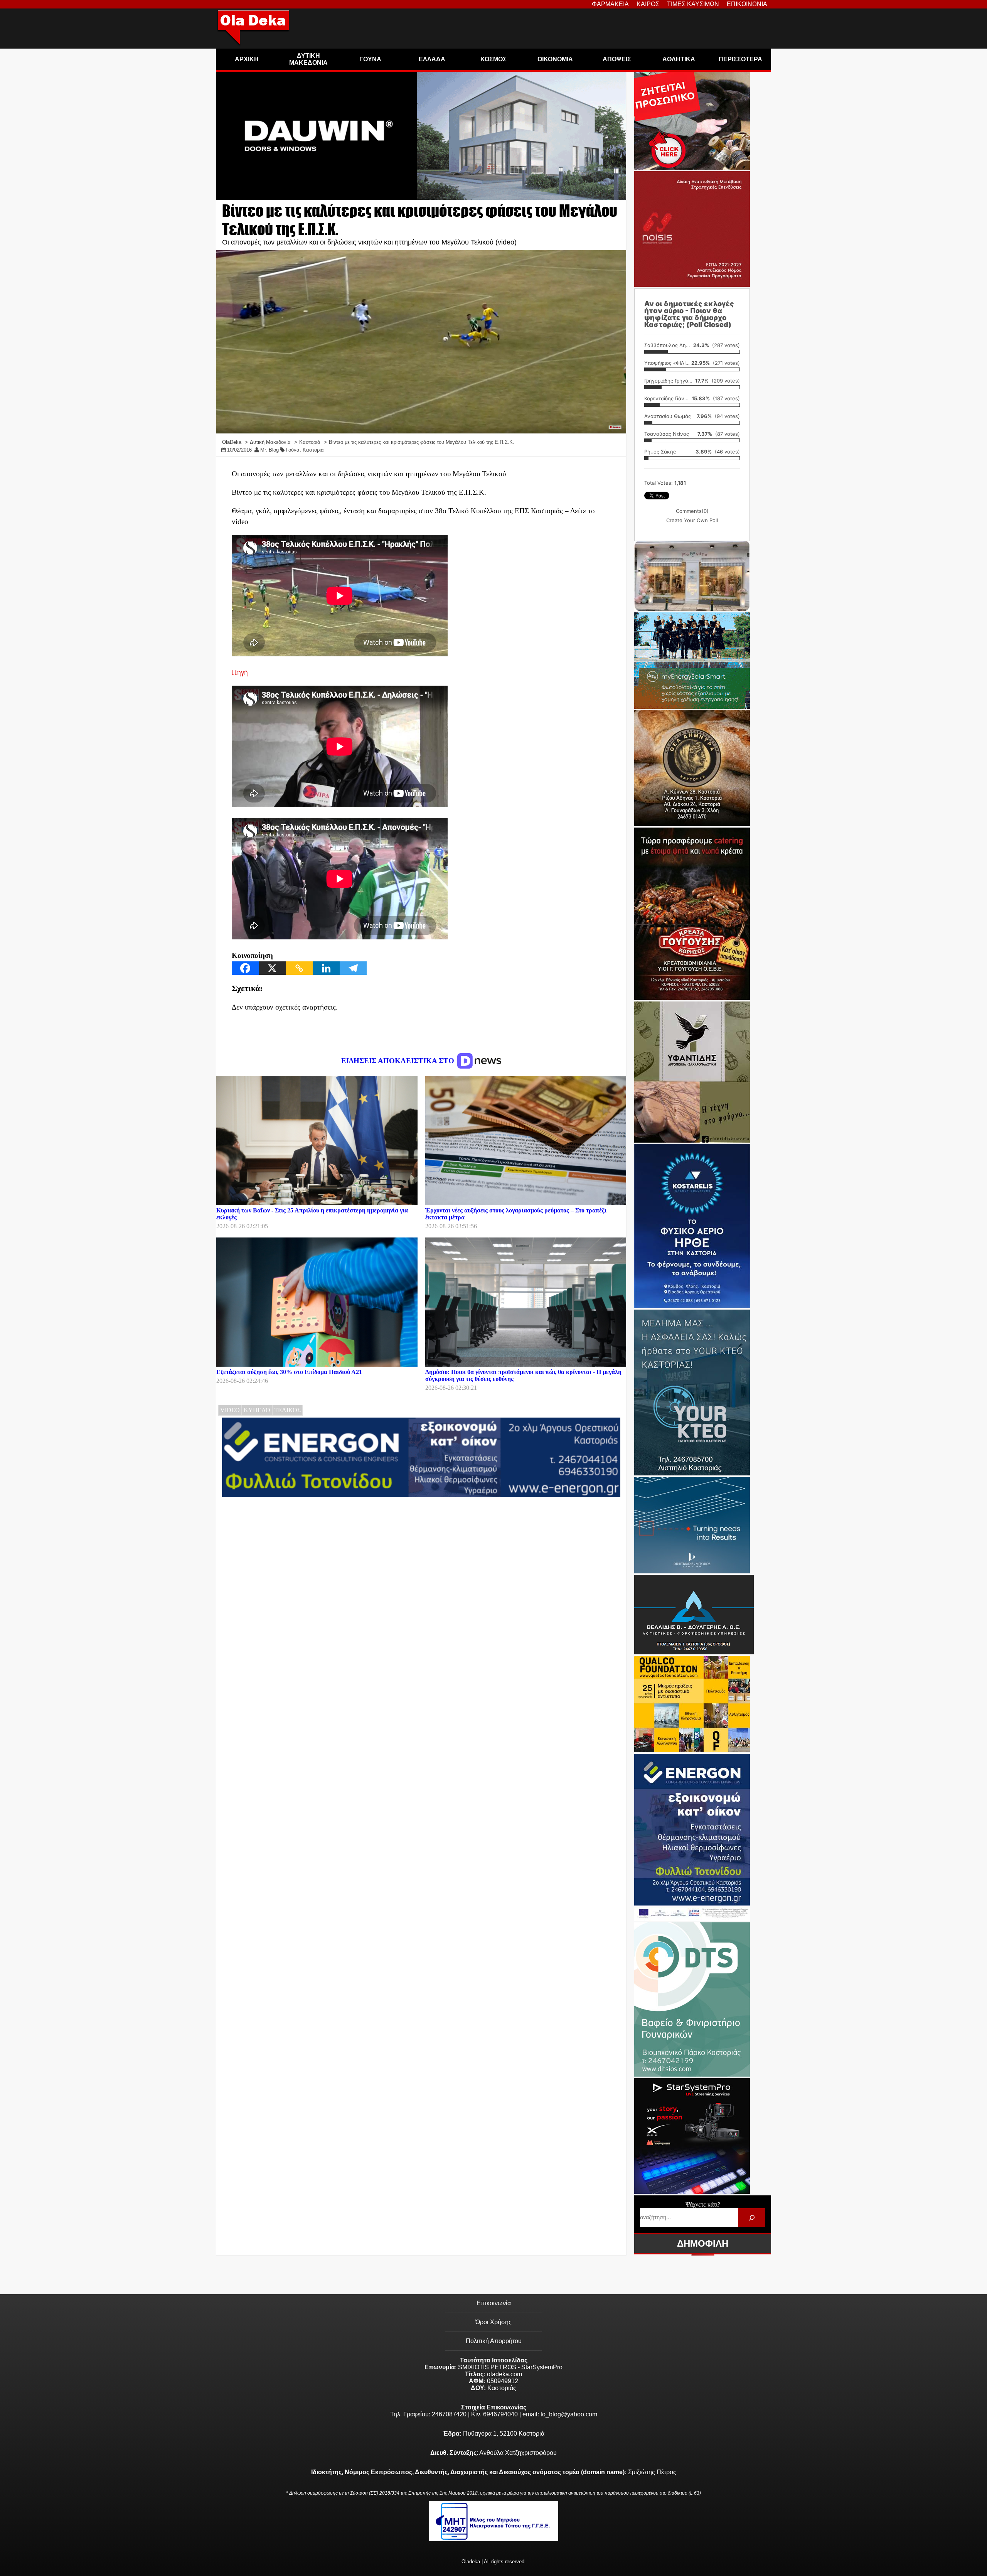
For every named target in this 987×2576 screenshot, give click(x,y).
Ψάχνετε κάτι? (703, 2204)
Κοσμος (493, 59)
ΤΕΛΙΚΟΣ (287, 1410)
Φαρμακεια (610, 4)
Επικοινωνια (747, 4)
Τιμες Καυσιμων (693, 4)
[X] (272, 968)
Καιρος (648, 4)
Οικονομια (555, 59)
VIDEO (230, 1410)
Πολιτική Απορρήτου (494, 2341)
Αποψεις (617, 59)
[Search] (752, 2218)
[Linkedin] (326, 968)
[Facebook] (245, 968)
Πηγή (240, 672)
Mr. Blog (269, 450)
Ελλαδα (432, 59)
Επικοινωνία (494, 2303)
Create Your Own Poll (692, 520)
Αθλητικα (679, 59)
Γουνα (370, 59)
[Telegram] (353, 968)
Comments (692, 511)
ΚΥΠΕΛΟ (257, 1410)
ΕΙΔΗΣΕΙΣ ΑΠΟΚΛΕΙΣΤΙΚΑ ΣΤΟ (399, 1061)
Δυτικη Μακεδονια (308, 59)
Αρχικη (247, 59)
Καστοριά (313, 450)
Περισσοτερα (740, 59)
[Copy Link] (299, 968)
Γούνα (293, 450)
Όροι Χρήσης (493, 2322)
